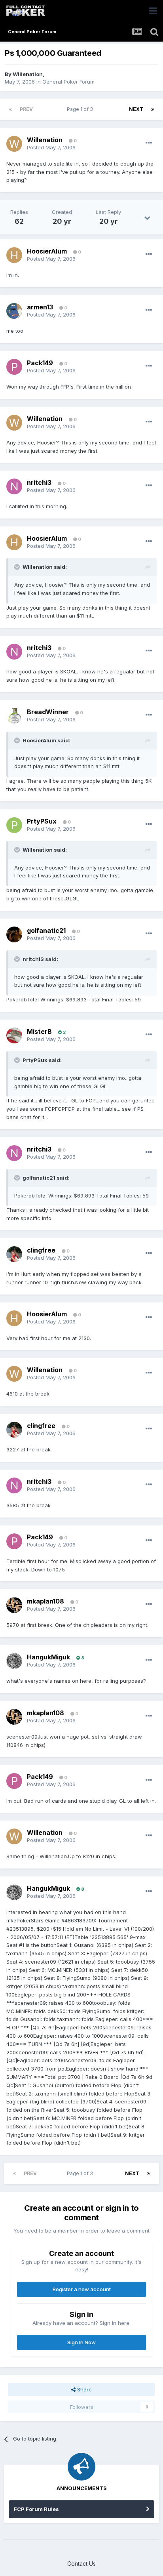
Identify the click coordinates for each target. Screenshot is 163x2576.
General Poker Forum (68, 82)
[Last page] (153, 109)
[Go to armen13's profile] (14, 311)
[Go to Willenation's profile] (14, 144)
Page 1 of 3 (81, 109)
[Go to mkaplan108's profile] (14, 1605)
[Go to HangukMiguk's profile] (14, 1661)
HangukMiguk (48, 1657)
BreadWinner (48, 712)
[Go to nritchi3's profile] (14, 486)
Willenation (28, 74)
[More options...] (149, 143)
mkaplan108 (45, 1601)
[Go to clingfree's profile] (14, 1254)
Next (136, 109)
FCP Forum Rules (36, 2509)
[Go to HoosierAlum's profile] (14, 255)
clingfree (41, 1250)
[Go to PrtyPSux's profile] (14, 825)
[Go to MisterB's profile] (14, 1035)
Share (84, 2389)
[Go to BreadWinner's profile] (14, 716)
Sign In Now (81, 2342)
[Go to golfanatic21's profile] (14, 934)
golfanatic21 (46, 930)
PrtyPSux (42, 821)
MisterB (39, 1032)
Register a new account (82, 2289)
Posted (51, 147)
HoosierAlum (47, 251)
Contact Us (81, 2564)
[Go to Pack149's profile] (14, 367)
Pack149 (40, 363)
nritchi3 (39, 482)
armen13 (40, 307)
